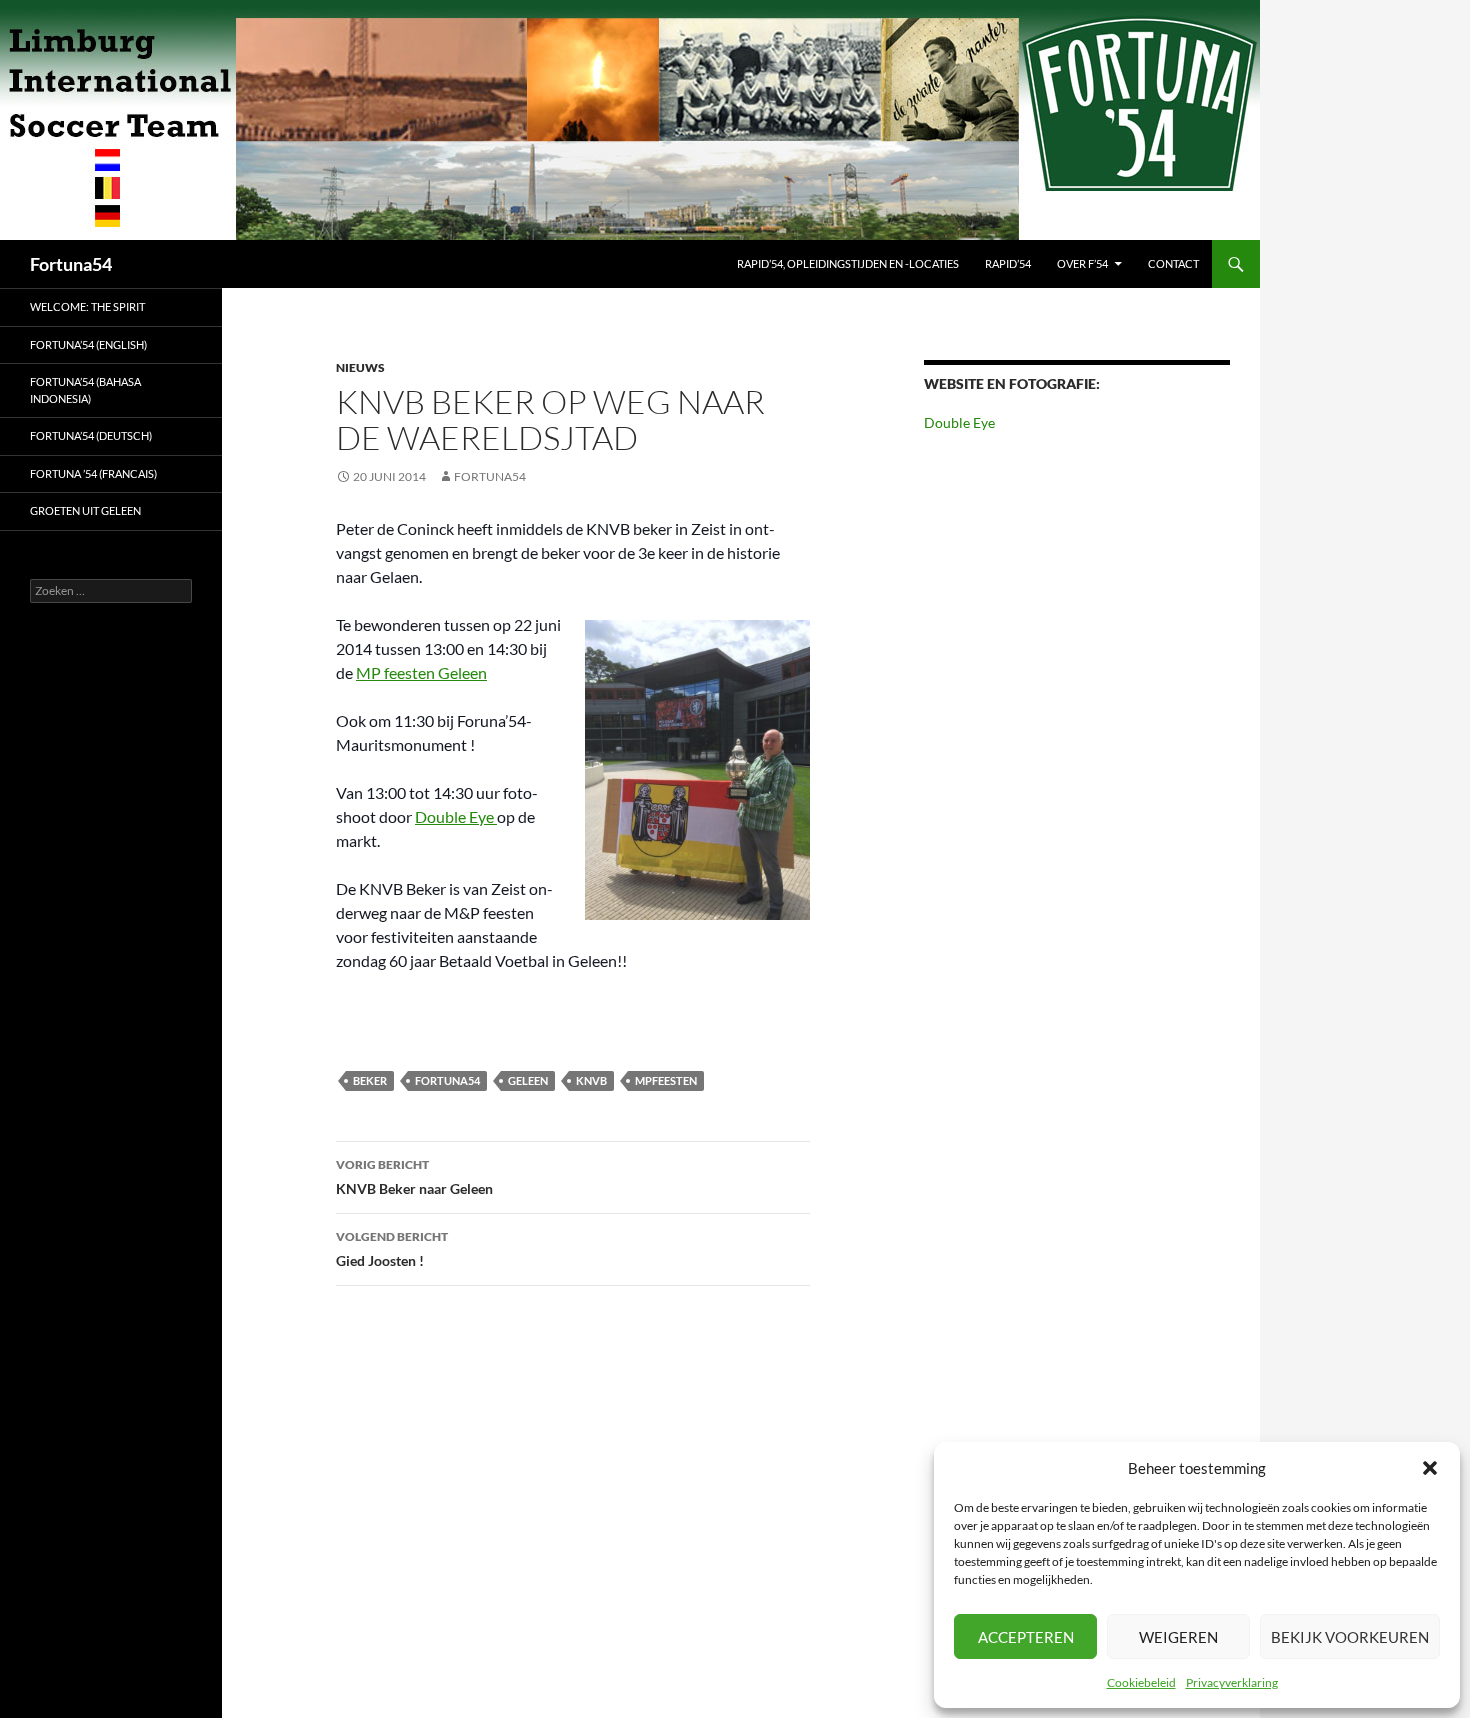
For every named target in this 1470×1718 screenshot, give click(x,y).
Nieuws (360, 367)
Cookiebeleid (1141, 1682)
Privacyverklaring (1232, 1682)
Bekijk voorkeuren (1350, 1637)
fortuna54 (447, 1080)
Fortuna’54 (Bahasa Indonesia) (85, 390)
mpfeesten (666, 1080)
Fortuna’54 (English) (88, 344)
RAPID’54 (1008, 263)
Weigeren (1178, 1637)
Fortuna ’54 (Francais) (93, 473)
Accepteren (1026, 1637)
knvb (591, 1080)
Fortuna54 (71, 264)
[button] (1430, 1468)
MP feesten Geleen (421, 672)
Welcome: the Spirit (87, 306)
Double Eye (456, 816)
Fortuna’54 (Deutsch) (91, 435)
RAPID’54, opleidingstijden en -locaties (848, 263)
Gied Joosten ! (392, 1249)
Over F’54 (1082, 263)
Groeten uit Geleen (85, 510)
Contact (1173, 263)
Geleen (528, 1080)
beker (370, 1080)
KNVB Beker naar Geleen (414, 1177)
